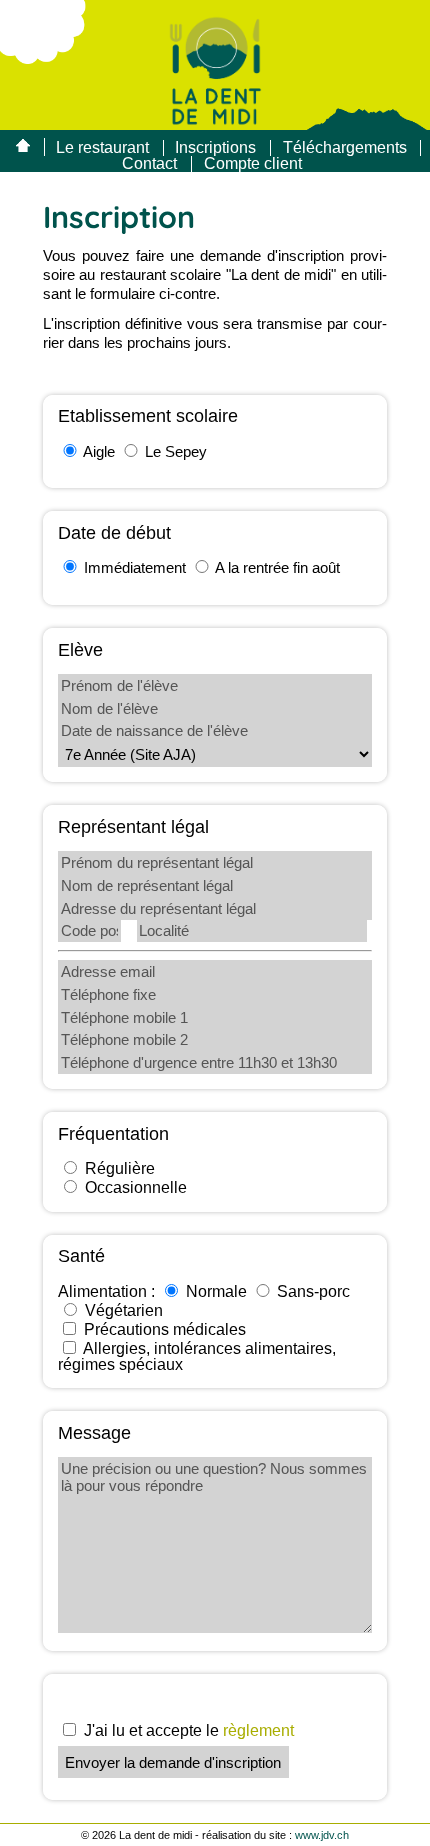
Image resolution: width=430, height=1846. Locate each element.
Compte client (253, 163)
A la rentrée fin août (277, 567)
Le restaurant (102, 147)
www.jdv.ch (322, 1835)
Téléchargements (345, 147)
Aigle (99, 451)
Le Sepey (176, 451)
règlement (258, 1730)
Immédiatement (135, 567)
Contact (149, 163)
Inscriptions (215, 147)
